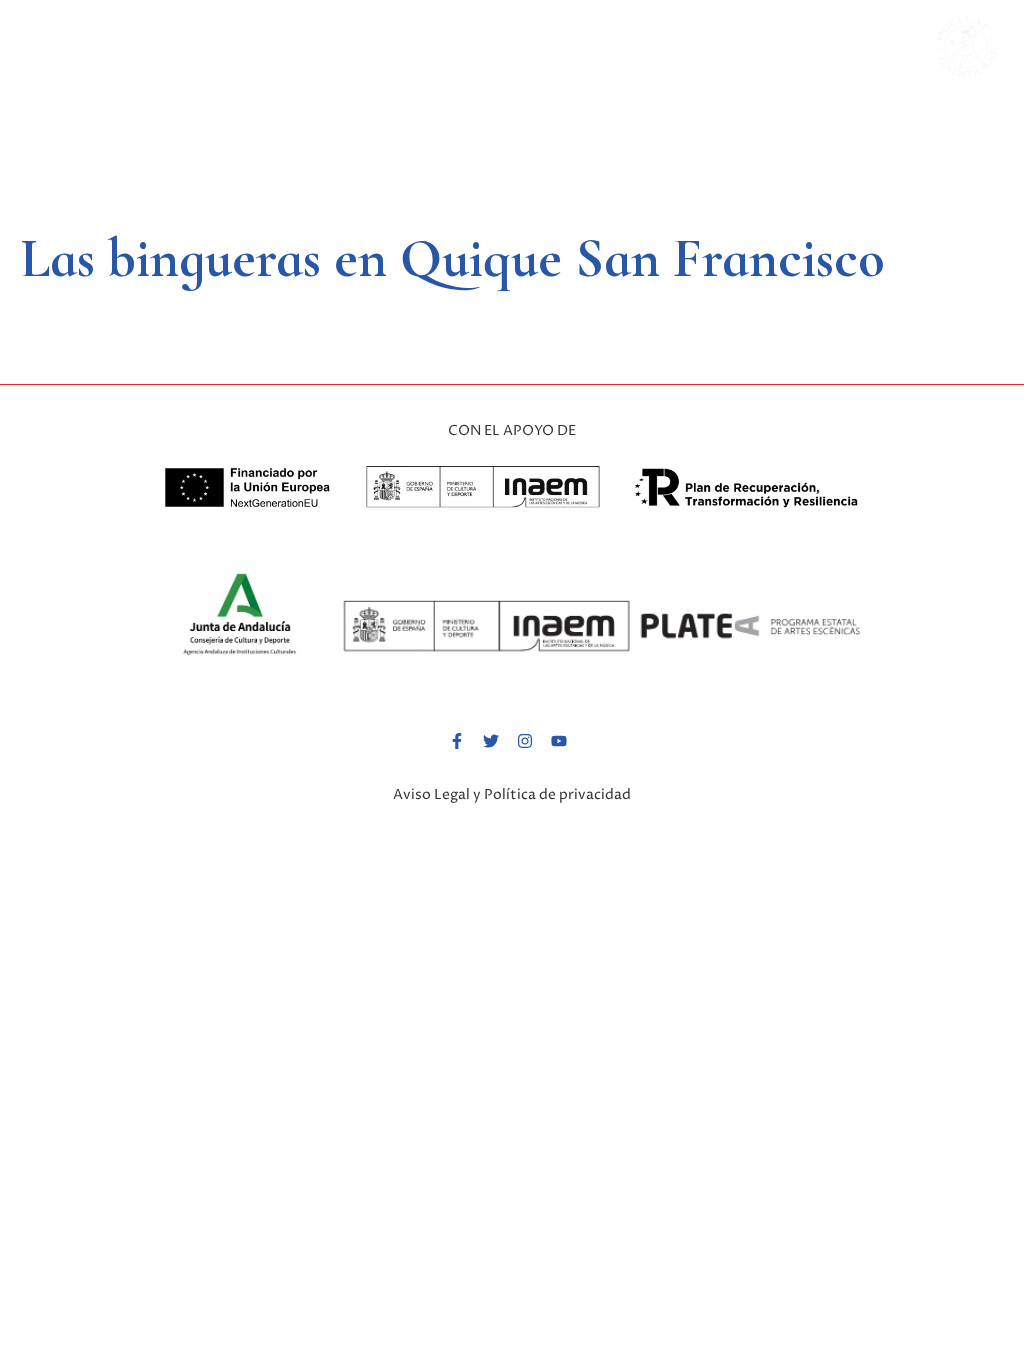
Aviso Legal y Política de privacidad (512, 794)
